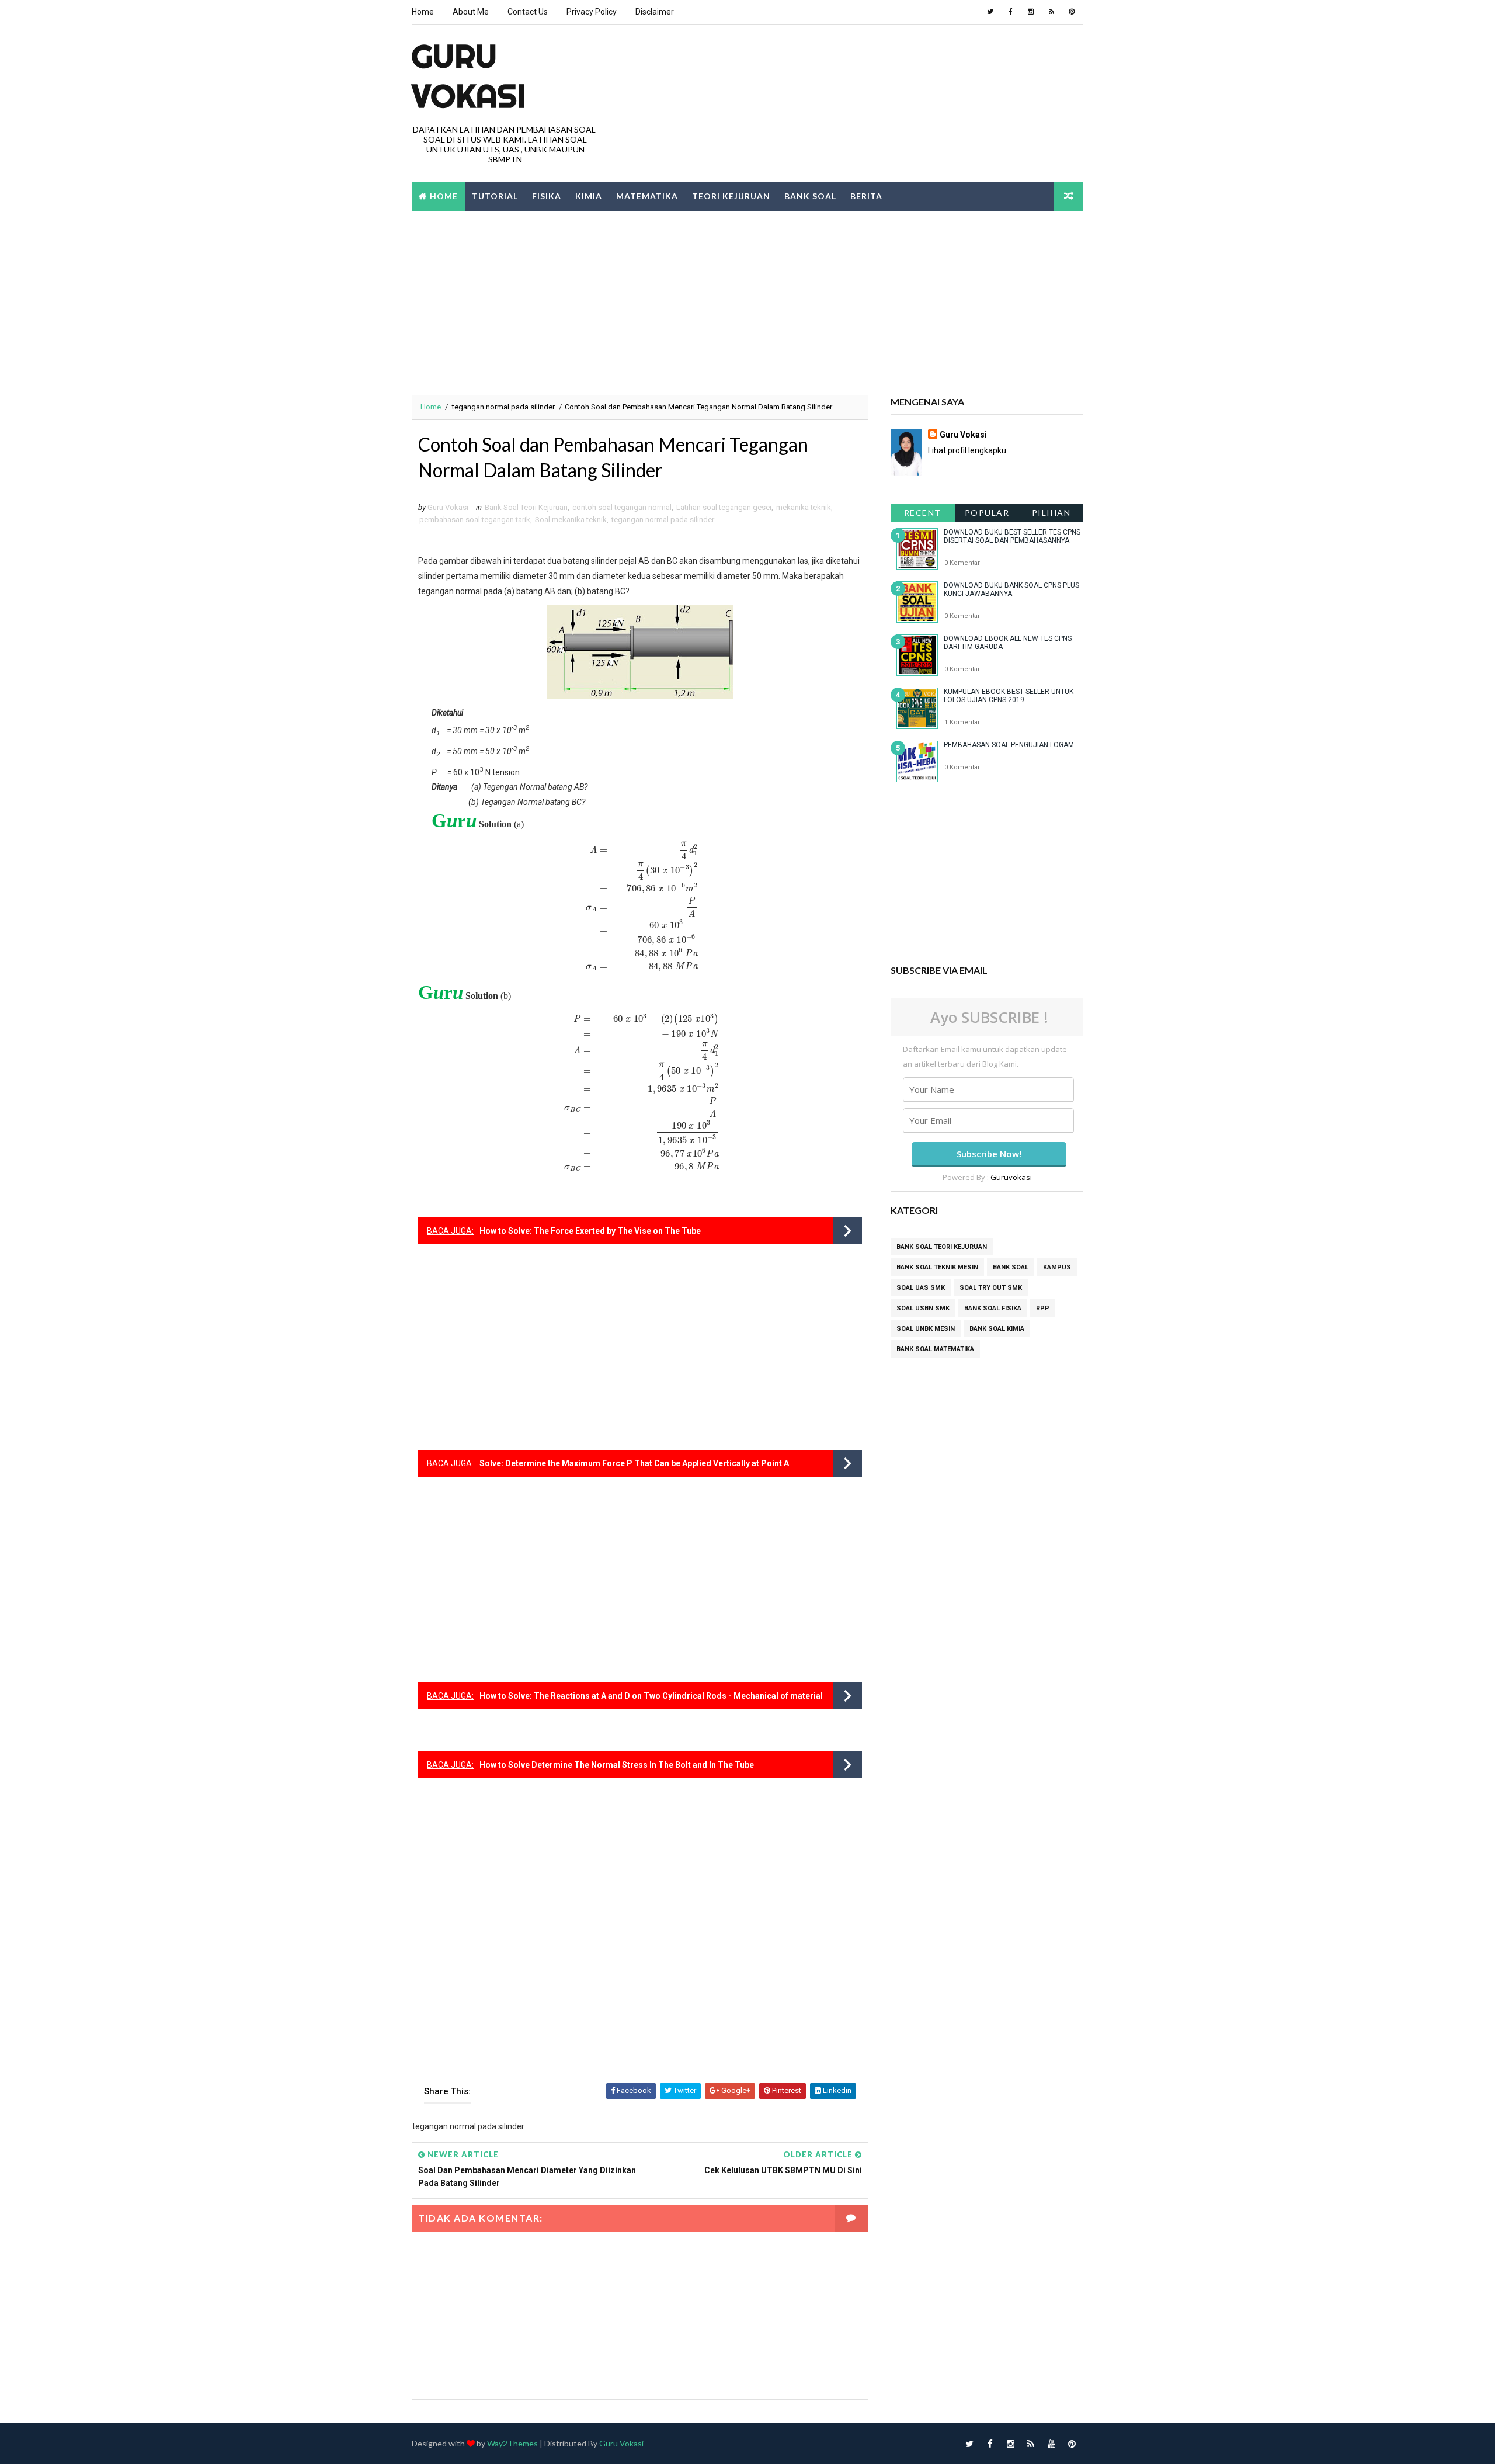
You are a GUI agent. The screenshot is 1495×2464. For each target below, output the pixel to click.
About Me (471, 12)
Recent (923, 513)
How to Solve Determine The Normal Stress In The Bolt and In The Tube (617, 1765)
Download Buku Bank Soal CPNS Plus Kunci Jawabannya (1011, 589)
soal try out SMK (991, 1288)
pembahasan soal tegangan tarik (475, 520)
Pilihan (1051, 513)
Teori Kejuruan (731, 196)
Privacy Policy (592, 12)
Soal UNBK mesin (926, 1329)
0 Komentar (962, 563)
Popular (987, 513)
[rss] (1051, 12)
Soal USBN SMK (923, 1308)
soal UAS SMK (921, 1288)
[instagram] (1031, 12)
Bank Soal (810, 196)
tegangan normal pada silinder (503, 407)
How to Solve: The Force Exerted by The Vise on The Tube (590, 1231)
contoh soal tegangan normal (622, 507)
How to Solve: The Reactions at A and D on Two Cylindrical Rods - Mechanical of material (651, 1696)
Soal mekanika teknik (571, 520)
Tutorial (495, 196)
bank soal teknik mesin (937, 1267)
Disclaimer (655, 12)
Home (423, 12)
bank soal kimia (997, 1329)
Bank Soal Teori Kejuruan (526, 507)
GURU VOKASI (469, 76)
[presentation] (640, 907)
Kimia (589, 196)
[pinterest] (1072, 12)
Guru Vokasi (963, 435)
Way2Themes (512, 2443)
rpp (1043, 1308)
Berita (866, 196)
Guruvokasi (1011, 1177)
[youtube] (1051, 2444)
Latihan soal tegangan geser (724, 507)
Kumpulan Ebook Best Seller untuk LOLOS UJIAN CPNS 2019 (1009, 696)
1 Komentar (962, 722)
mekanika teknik (804, 507)
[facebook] (1010, 12)
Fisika (547, 196)
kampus (1057, 1267)
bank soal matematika (935, 1349)
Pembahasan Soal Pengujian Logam (1009, 745)
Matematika (647, 196)
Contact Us (528, 12)
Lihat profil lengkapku (967, 450)
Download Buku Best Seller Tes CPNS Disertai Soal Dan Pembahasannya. (1012, 536)
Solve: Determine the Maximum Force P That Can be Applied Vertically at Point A (634, 1463)
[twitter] (990, 12)
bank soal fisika (993, 1308)
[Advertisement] (747, 301)
